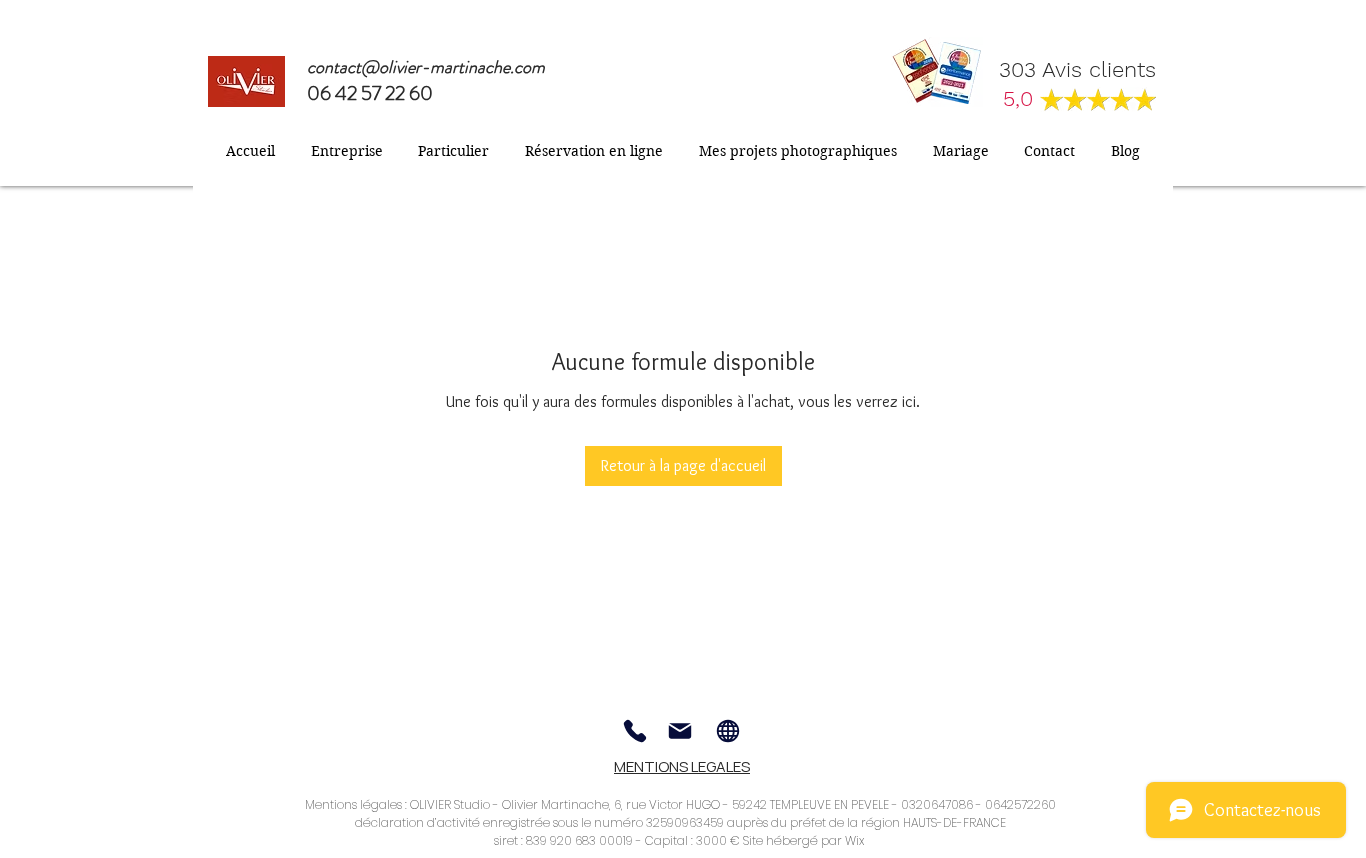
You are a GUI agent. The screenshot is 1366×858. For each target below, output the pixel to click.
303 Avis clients (1077, 69)
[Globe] (728, 731)
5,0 (1021, 98)
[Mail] (680, 731)
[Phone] (635, 731)
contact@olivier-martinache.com (426, 67)
